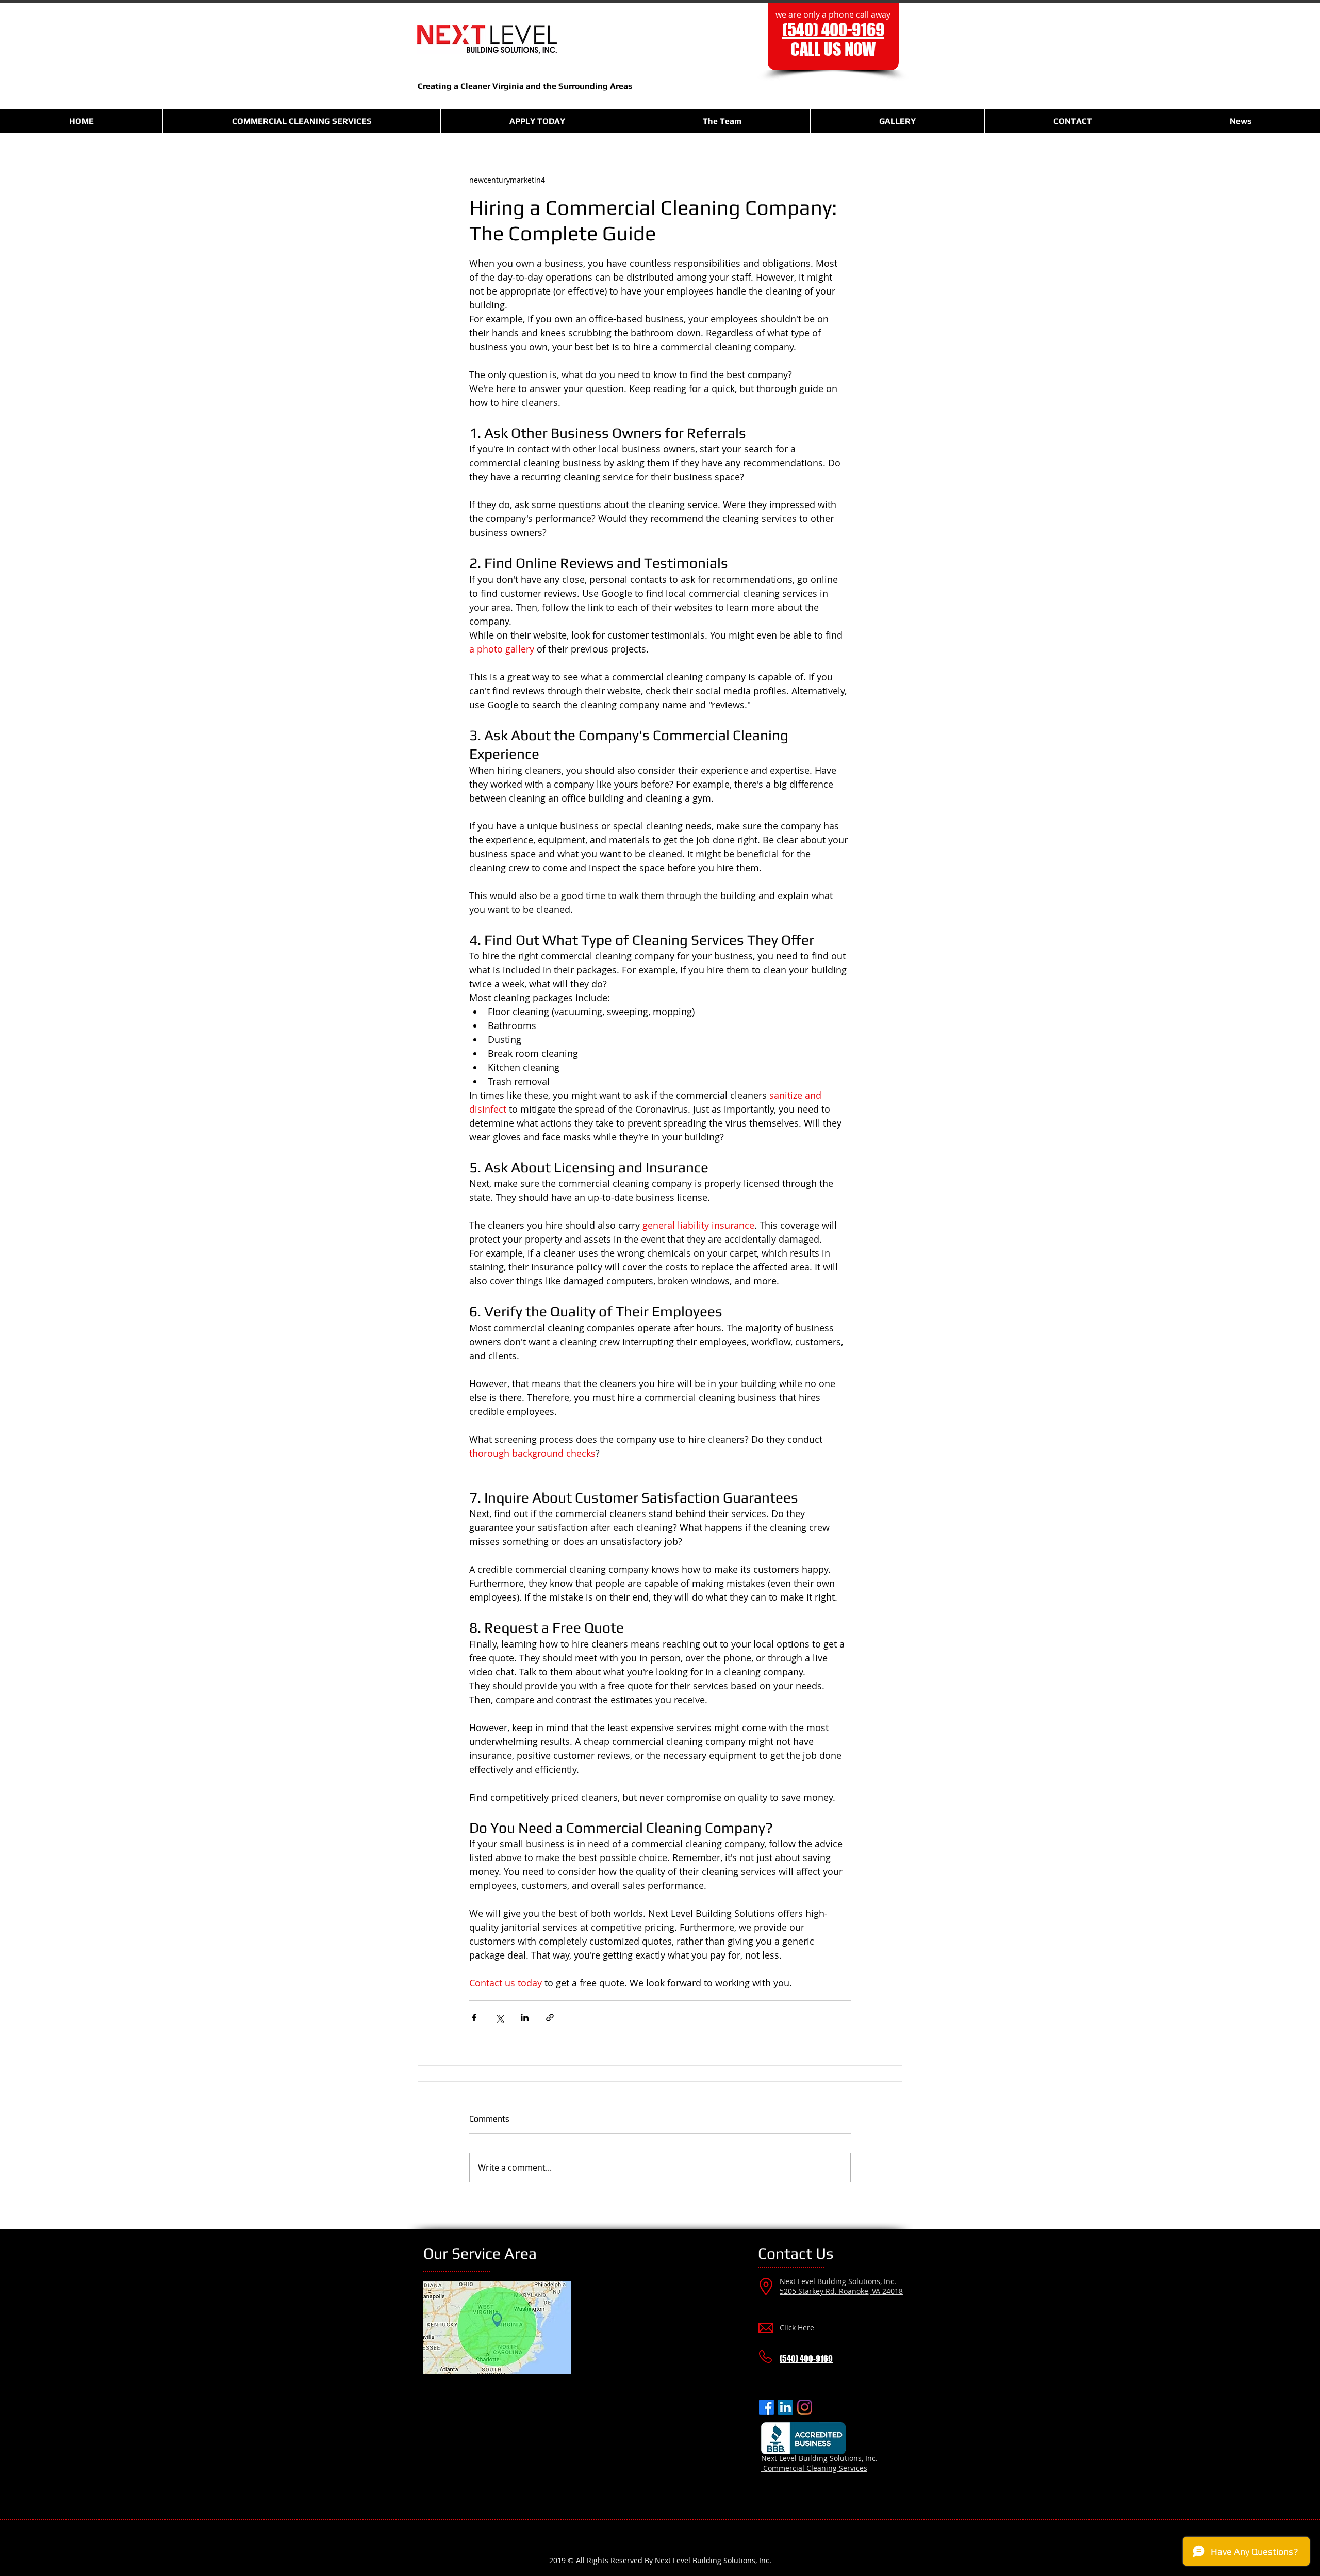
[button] (301, 121)
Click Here (797, 2328)
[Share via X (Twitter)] (499, 2018)
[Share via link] (550, 2018)
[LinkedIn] (786, 2407)
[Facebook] (766, 2407)
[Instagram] (805, 2407)
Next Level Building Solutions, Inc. (713, 2560)
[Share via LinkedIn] (525, 2018)
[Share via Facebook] (474, 2018)
